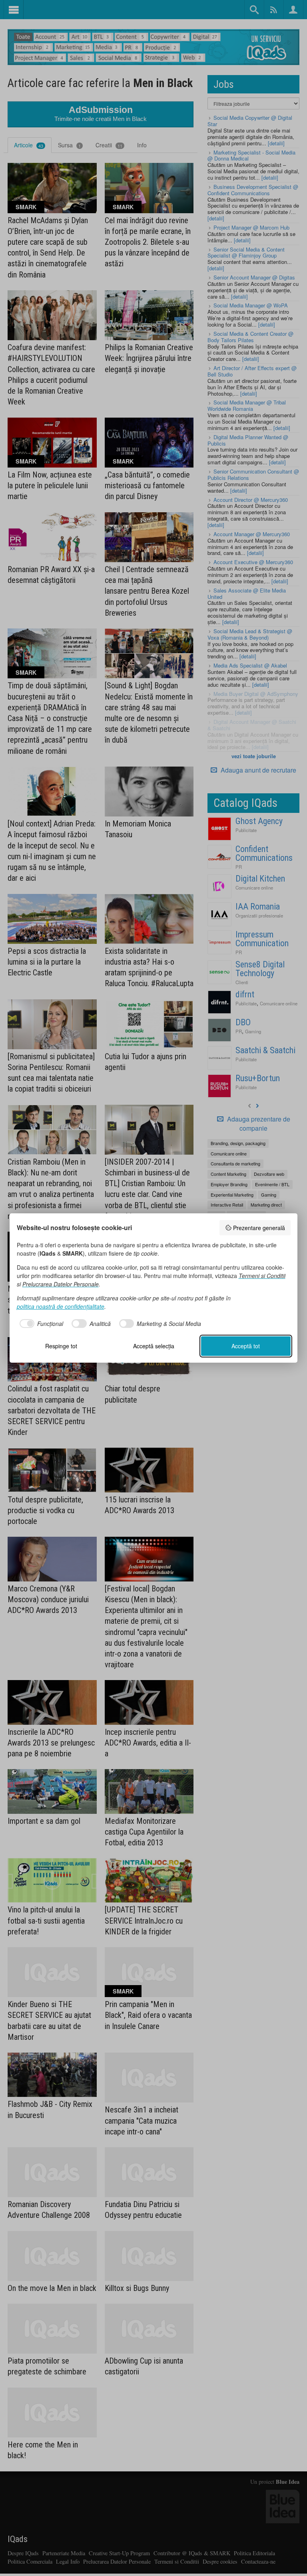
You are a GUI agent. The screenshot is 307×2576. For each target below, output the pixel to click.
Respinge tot (61, 1346)
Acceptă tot (246, 1346)
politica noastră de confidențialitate (61, 1306)
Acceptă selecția (154, 1346)
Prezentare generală (259, 1228)
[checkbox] (40, 1324)
